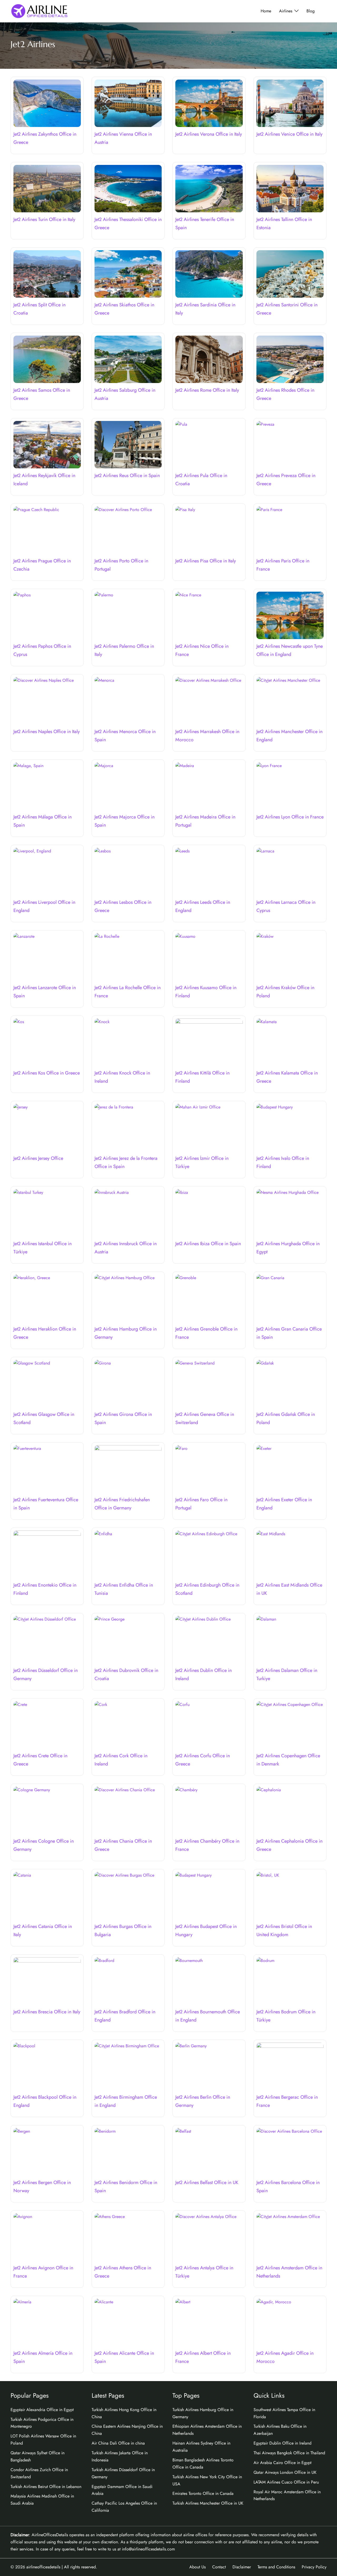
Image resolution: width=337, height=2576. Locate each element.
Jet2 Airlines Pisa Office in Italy (206, 561)
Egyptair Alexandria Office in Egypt (42, 2410)
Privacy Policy (314, 2567)
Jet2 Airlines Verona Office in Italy (209, 134)
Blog (311, 11)
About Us (197, 2567)
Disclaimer (242, 2567)
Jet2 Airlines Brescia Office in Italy (47, 2012)
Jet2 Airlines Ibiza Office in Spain (208, 1244)
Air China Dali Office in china (118, 2443)
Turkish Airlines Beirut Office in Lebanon (46, 2487)
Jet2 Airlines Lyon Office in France (290, 817)
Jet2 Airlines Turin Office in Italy (44, 219)
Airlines (286, 11)
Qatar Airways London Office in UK (285, 2472)
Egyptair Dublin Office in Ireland (283, 2443)
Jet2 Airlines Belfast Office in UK (207, 2182)
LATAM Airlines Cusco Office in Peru (286, 2482)
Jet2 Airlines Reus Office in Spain (127, 475)
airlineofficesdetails (43, 2567)
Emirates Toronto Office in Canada (203, 2493)
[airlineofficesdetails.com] (39, 11)
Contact (219, 2567)
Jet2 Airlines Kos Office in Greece (47, 1073)
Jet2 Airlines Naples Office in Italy (47, 732)
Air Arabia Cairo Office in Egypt (283, 2463)
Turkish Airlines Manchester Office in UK (208, 2503)
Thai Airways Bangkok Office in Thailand (289, 2453)
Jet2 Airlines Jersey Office (38, 1158)
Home (266, 11)
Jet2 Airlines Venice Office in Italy (289, 134)
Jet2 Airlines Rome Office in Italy (207, 390)
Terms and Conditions (276, 2567)
